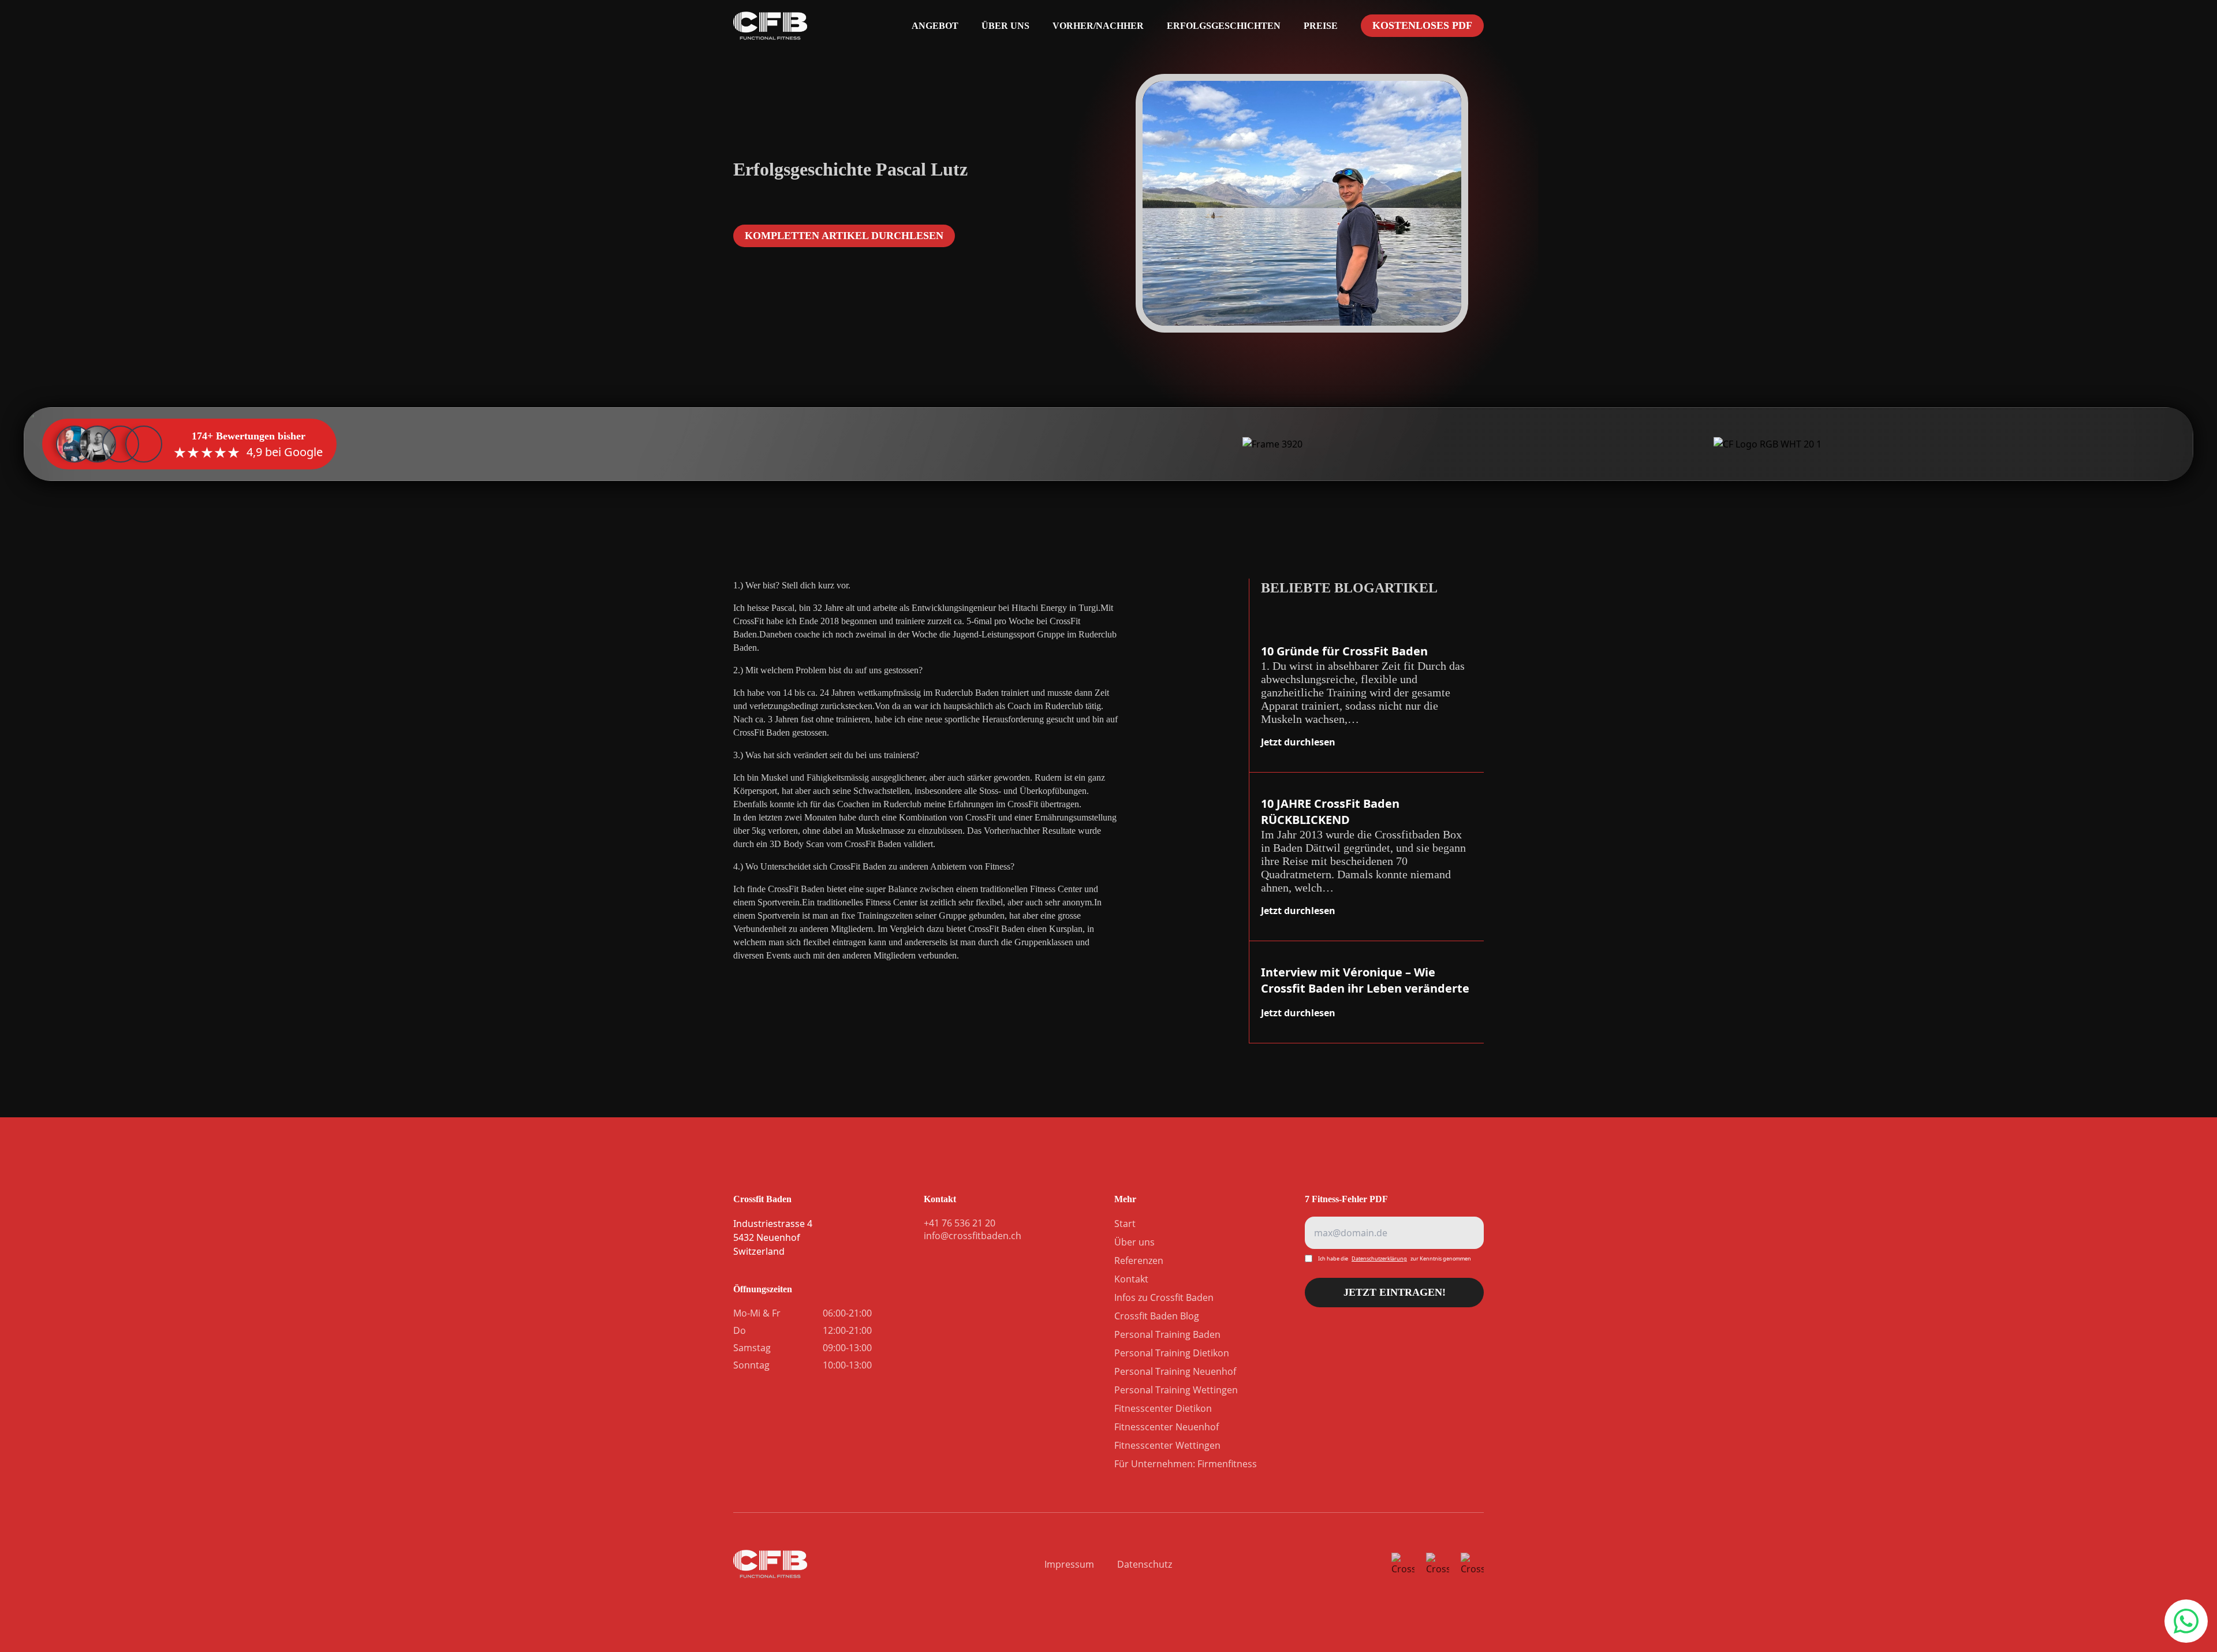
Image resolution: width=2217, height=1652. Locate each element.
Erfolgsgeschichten (1224, 26)
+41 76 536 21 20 (2185, 1621)
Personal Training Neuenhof (1175, 1371)
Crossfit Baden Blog (1157, 1316)
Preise (1321, 26)
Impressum (1069, 1564)
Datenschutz (1145, 1564)
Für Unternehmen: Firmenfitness (1186, 1464)
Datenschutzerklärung (1379, 1258)
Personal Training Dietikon (1172, 1353)
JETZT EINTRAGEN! (1395, 1297)
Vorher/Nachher (1098, 26)
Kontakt (1131, 1279)
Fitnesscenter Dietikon (1163, 1408)
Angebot (935, 26)
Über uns (1005, 26)
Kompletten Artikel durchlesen (844, 236)
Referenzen (1139, 1261)
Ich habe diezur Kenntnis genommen (1395, 1258)
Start (1125, 1224)
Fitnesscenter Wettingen (1167, 1445)
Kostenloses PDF (1422, 25)
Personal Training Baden (1167, 1334)
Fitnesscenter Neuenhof (1167, 1427)
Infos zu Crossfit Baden (1164, 1297)
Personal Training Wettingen (1176, 1390)
